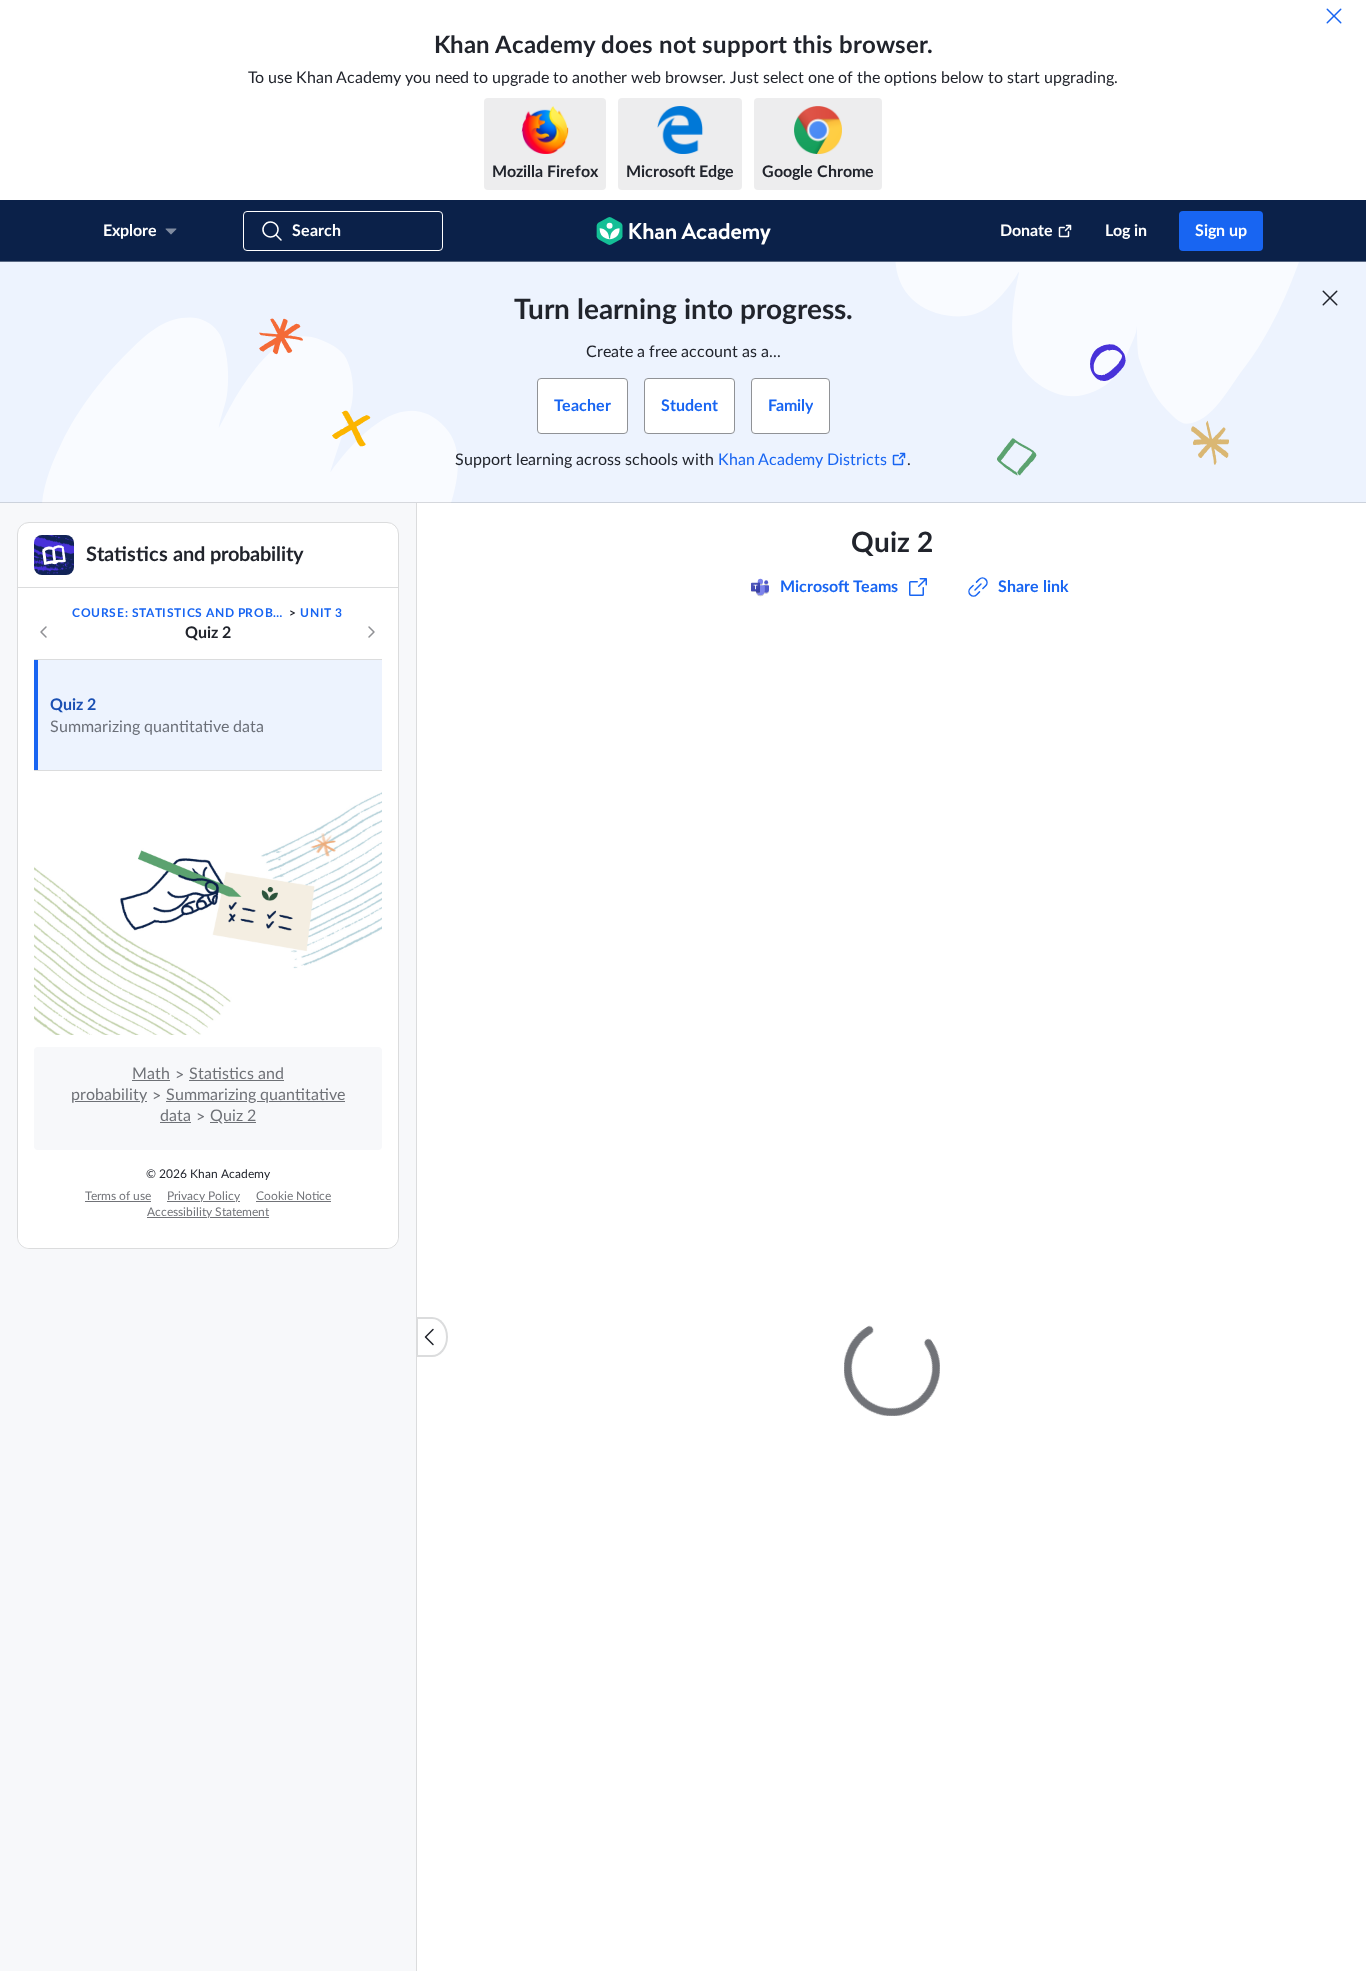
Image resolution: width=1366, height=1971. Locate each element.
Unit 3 (321, 613)
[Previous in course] (44, 632)
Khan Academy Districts (802, 460)
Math (151, 1074)
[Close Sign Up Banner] (1330, 298)
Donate (1026, 231)
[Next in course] (371, 632)
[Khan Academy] (683, 231)
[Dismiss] (1334, 16)
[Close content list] (432, 1337)
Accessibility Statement (208, 1212)
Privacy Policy (203, 1196)
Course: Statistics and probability (179, 613)
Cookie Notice (293, 1196)
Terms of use (118, 1196)
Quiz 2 (73, 705)
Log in (1126, 231)
